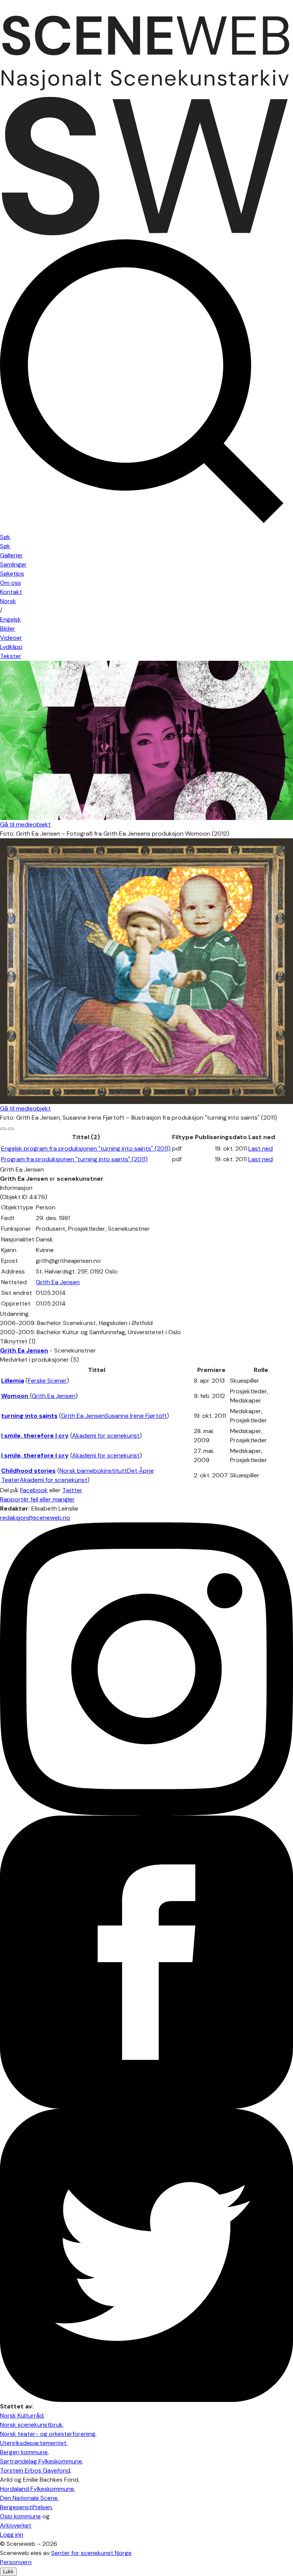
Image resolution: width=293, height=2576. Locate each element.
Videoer (11, 638)
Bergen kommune (24, 2452)
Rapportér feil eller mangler (37, 1499)
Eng (10, 619)
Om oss (10, 583)
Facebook (34, 1490)
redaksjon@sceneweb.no (35, 1518)
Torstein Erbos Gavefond (35, 2470)
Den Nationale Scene (29, 2498)
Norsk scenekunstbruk (31, 2425)
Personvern (16, 2562)
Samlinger (13, 564)
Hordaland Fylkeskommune (37, 2489)
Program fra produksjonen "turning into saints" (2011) (74, 1159)
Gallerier (11, 555)
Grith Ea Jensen (58, 1282)
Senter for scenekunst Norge (91, 2553)
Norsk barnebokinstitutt (93, 1471)
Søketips (12, 574)
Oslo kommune (20, 2516)
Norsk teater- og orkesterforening (48, 2434)
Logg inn (12, 2535)
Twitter (72, 1490)
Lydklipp (11, 647)
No (8, 601)
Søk (5, 546)
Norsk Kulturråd (22, 2415)
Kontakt (11, 592)
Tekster (11, 656)
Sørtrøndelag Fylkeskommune (41, 2461)
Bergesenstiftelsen (26, 2507)
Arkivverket (16, 2525)
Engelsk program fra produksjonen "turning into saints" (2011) (86, 1148)
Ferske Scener (47, 1381)
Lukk (8, 2572)
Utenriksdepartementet (33, 2443)
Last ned (261, 1148)
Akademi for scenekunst (106, 1436)
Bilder (8, 629)
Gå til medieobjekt (25, 824)
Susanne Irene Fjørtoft (136, 1416)
